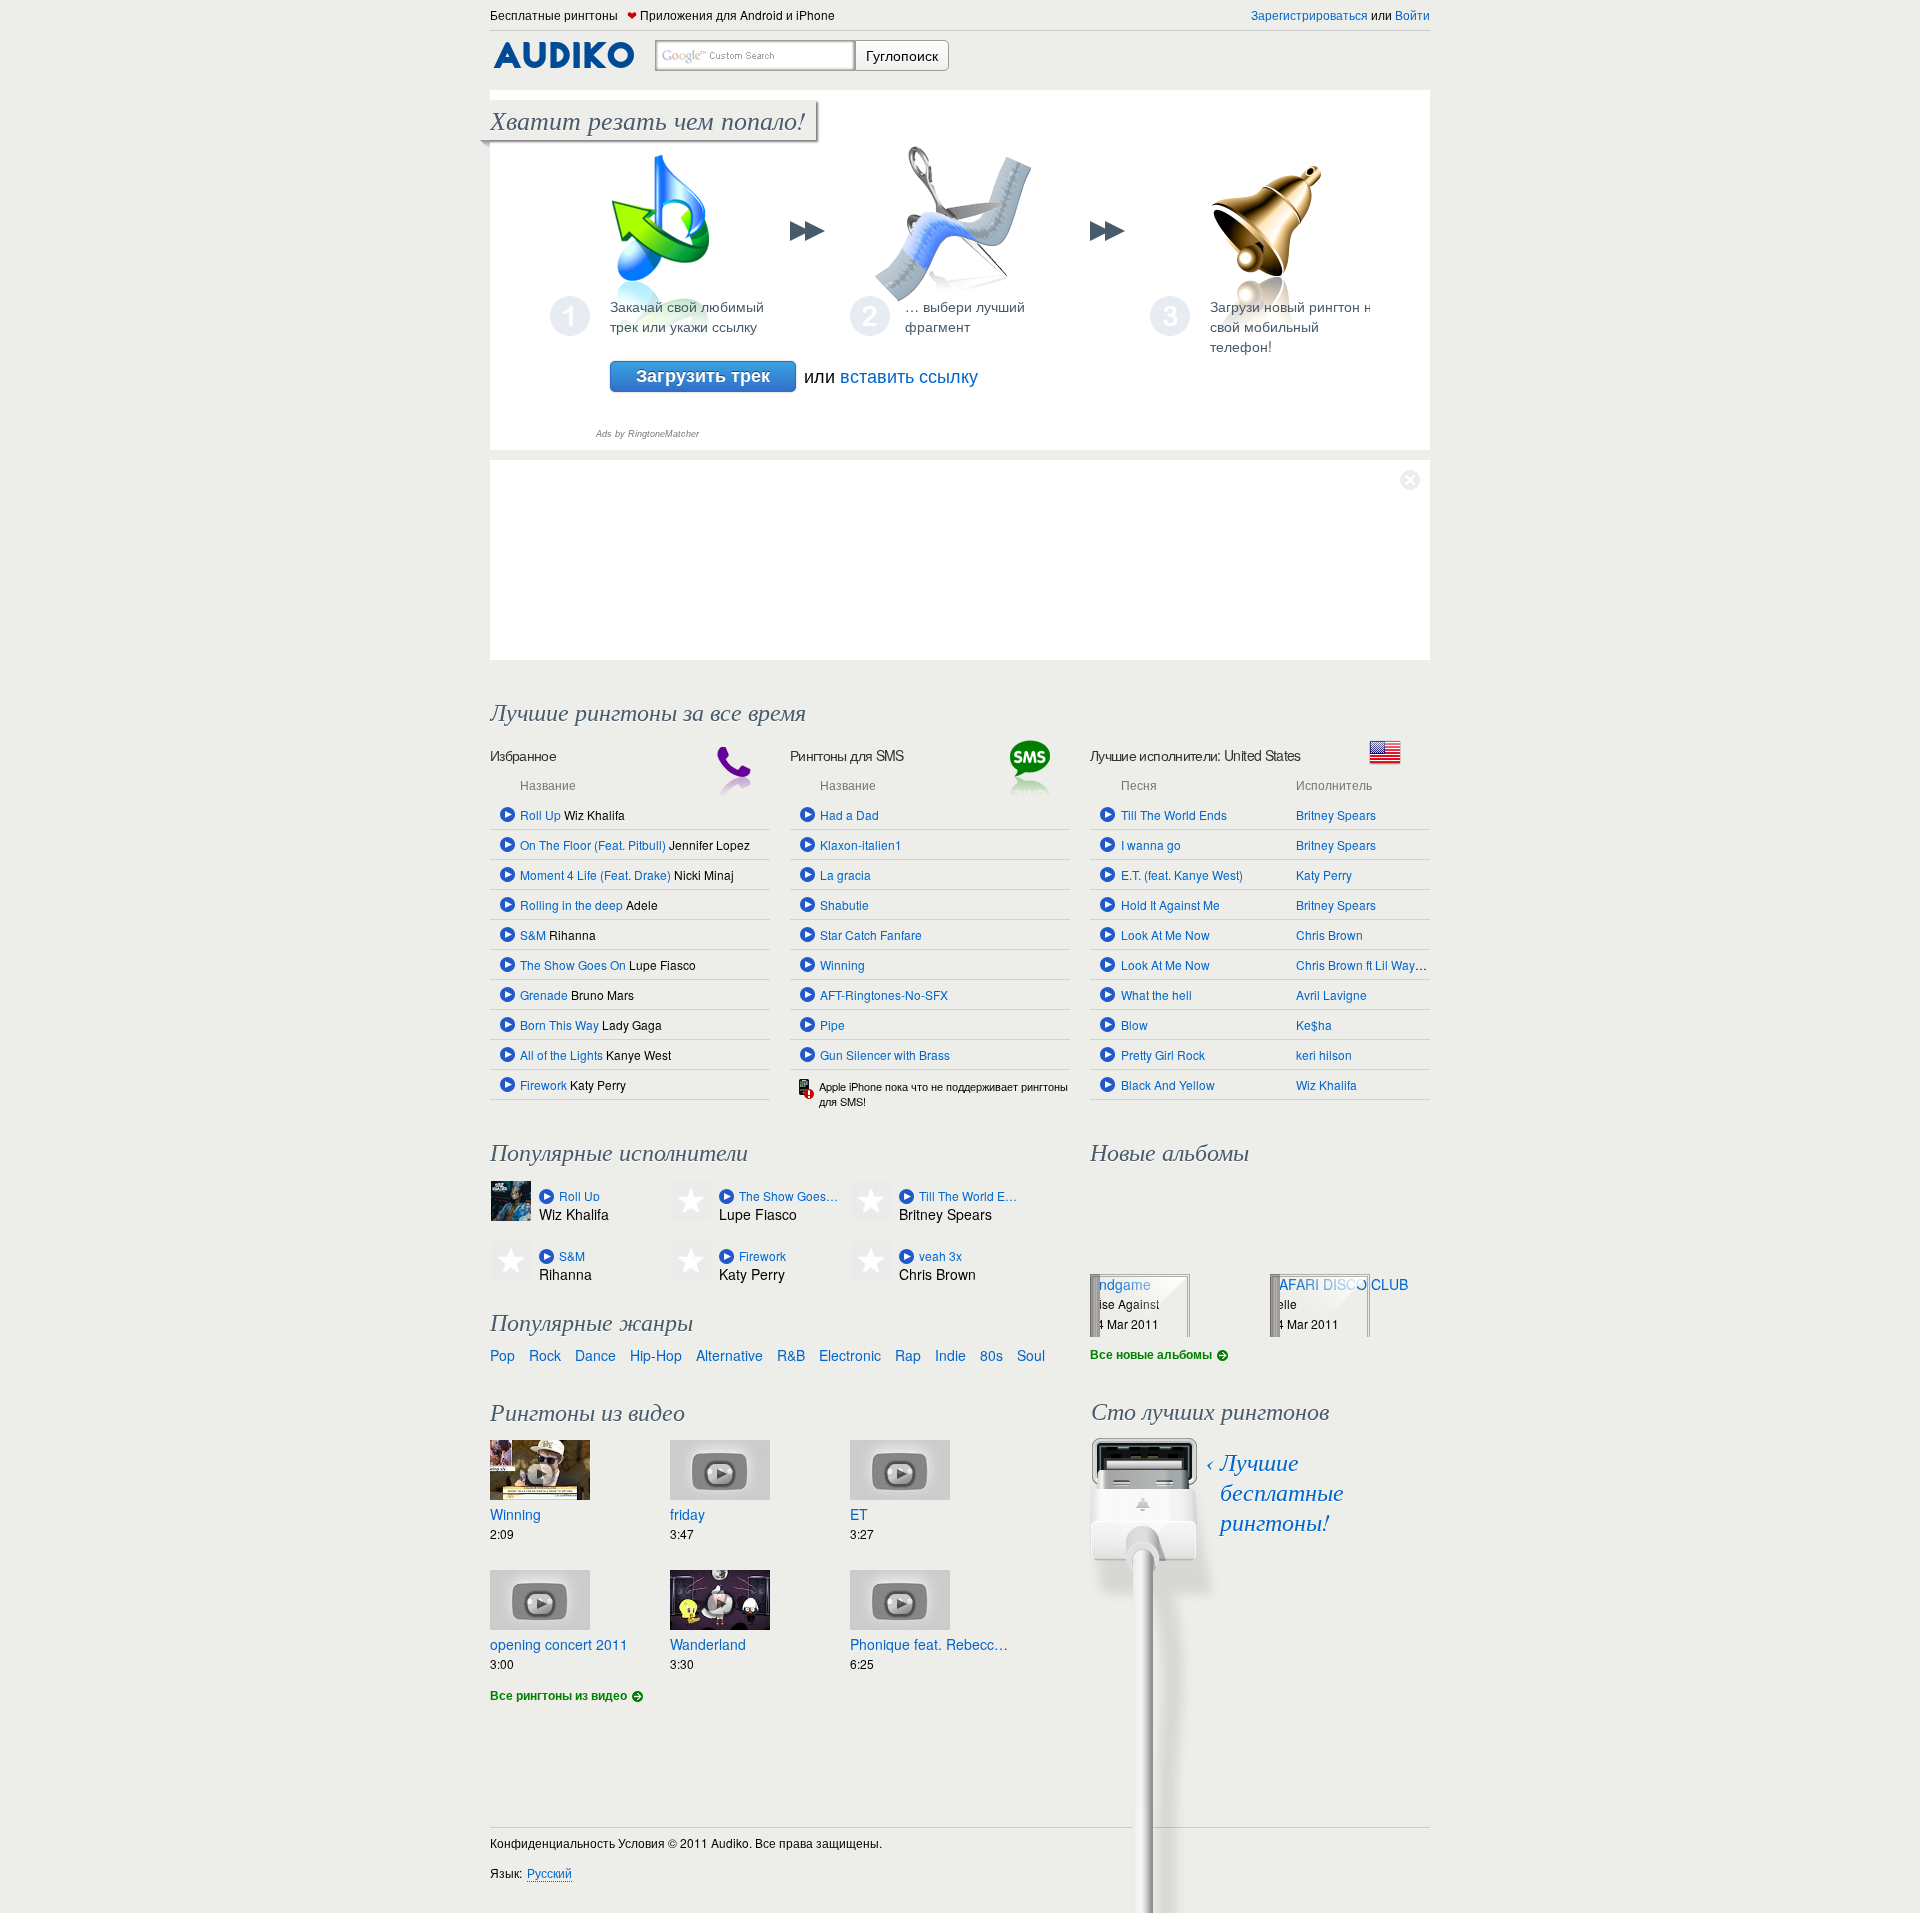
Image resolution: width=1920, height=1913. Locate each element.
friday (687, 1514)
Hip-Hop (656, 1355)
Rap (908, 1355)
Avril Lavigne (1331, 994)
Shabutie (844, 904)
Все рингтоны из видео (558, 1695)
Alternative (729, 1355)
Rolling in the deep (571, 904)
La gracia (845, 874)
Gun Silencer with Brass (885, 1054)
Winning (842, 964)
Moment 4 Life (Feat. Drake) (595, 874)
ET (859, 1514)
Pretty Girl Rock (1163, 1054)
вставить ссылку (909, 375)
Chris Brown (1329, 934)
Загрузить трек (703, 375)
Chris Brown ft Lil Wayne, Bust (1377, 964)
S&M (533, 934)
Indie (950, 1355)
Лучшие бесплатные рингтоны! (1282, 1491)
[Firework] (726, 1256)
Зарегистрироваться (1309, 14)
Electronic (850, 1355)
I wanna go (1151, 844)
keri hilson (1324, 1054)
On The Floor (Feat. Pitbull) (593, 844)
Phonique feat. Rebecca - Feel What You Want (930, 1644)
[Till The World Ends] (906, 1196)
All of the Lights (561, 1054)
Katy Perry (1324, 874)
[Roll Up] (546, 1196)
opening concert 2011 (559, 1644)
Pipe (832, 1024)
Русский (549, 1872)
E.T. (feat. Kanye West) (1182, 874)
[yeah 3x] (906, 1256)
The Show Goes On (573, 964)
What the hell (1156, 994)
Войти (1412, 14)
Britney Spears (1336, 814)
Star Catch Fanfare (871, 934)
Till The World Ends (1174, 814)
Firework (543, 1084)
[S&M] (546, 1256)
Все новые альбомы (1151, 1354)
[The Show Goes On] (726, 1196)
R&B (791, 1355)
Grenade (544, 994)
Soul (1031, 1355)
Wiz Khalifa (1326, 1084)
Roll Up (540, 814)
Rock (545, 1355)
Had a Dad (849, 814)
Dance (595, 1355)
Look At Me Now (1165, 934)
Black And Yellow (1168, 1084)
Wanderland (708, 1644)
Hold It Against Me (1170, 904)
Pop (502, 1355)
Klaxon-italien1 (861, 844)
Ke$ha (1314, 1024)
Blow (1134, 1024)
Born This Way (559, 1024)
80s (991, 1355)
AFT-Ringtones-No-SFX (884, 994)
